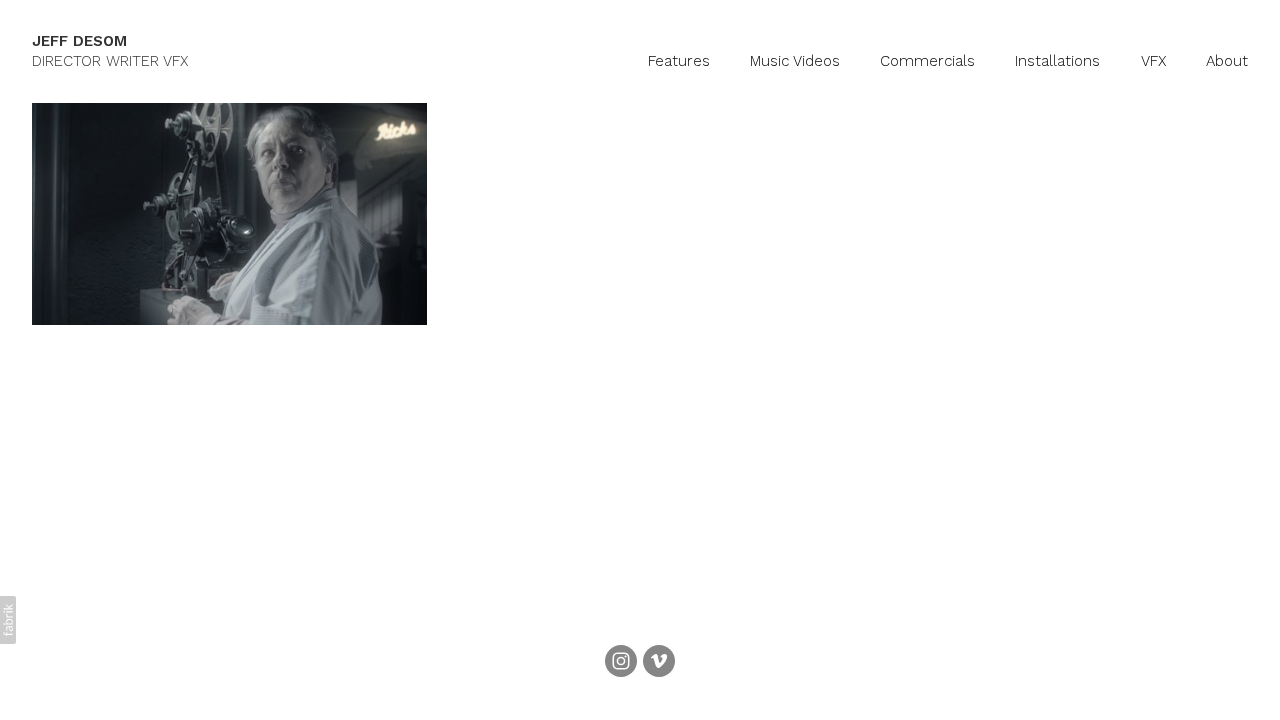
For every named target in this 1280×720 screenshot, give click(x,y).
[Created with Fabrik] (8, 620)
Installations (1057, 61)
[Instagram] (621, 661)
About (1227, 61)
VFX (1153, 61)
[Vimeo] (659, 661)
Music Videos (795, 61)
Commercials (927, 61)
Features (679, 61)
